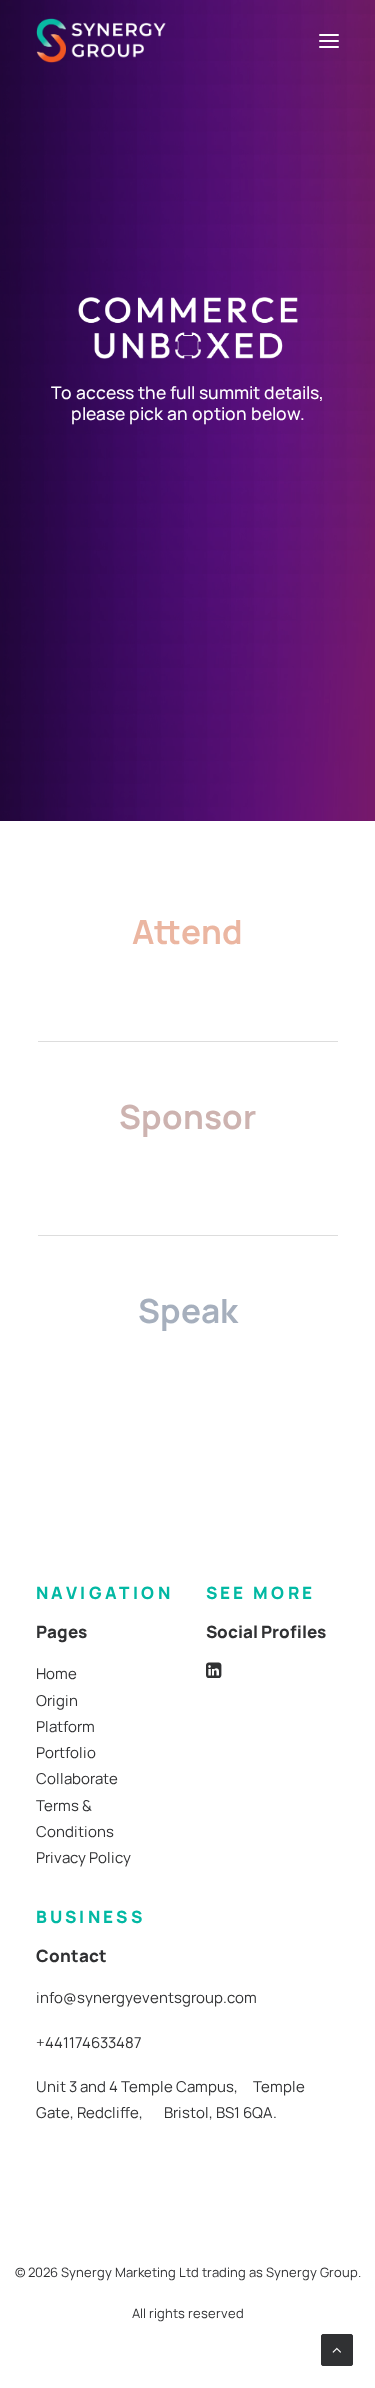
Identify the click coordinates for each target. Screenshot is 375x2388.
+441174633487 (89, 2042)
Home (56, 1673)
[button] (329, 40)
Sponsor (187, 1116)
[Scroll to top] (337, 2348)
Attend (187, 931)
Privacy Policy (83, 1857)
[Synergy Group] (101, 40)
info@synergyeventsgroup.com (146, 1997)
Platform (65, 1726)
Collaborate (77, 1778)
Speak (188, 1310)
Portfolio (66, 1752)
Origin (57, 1700)
